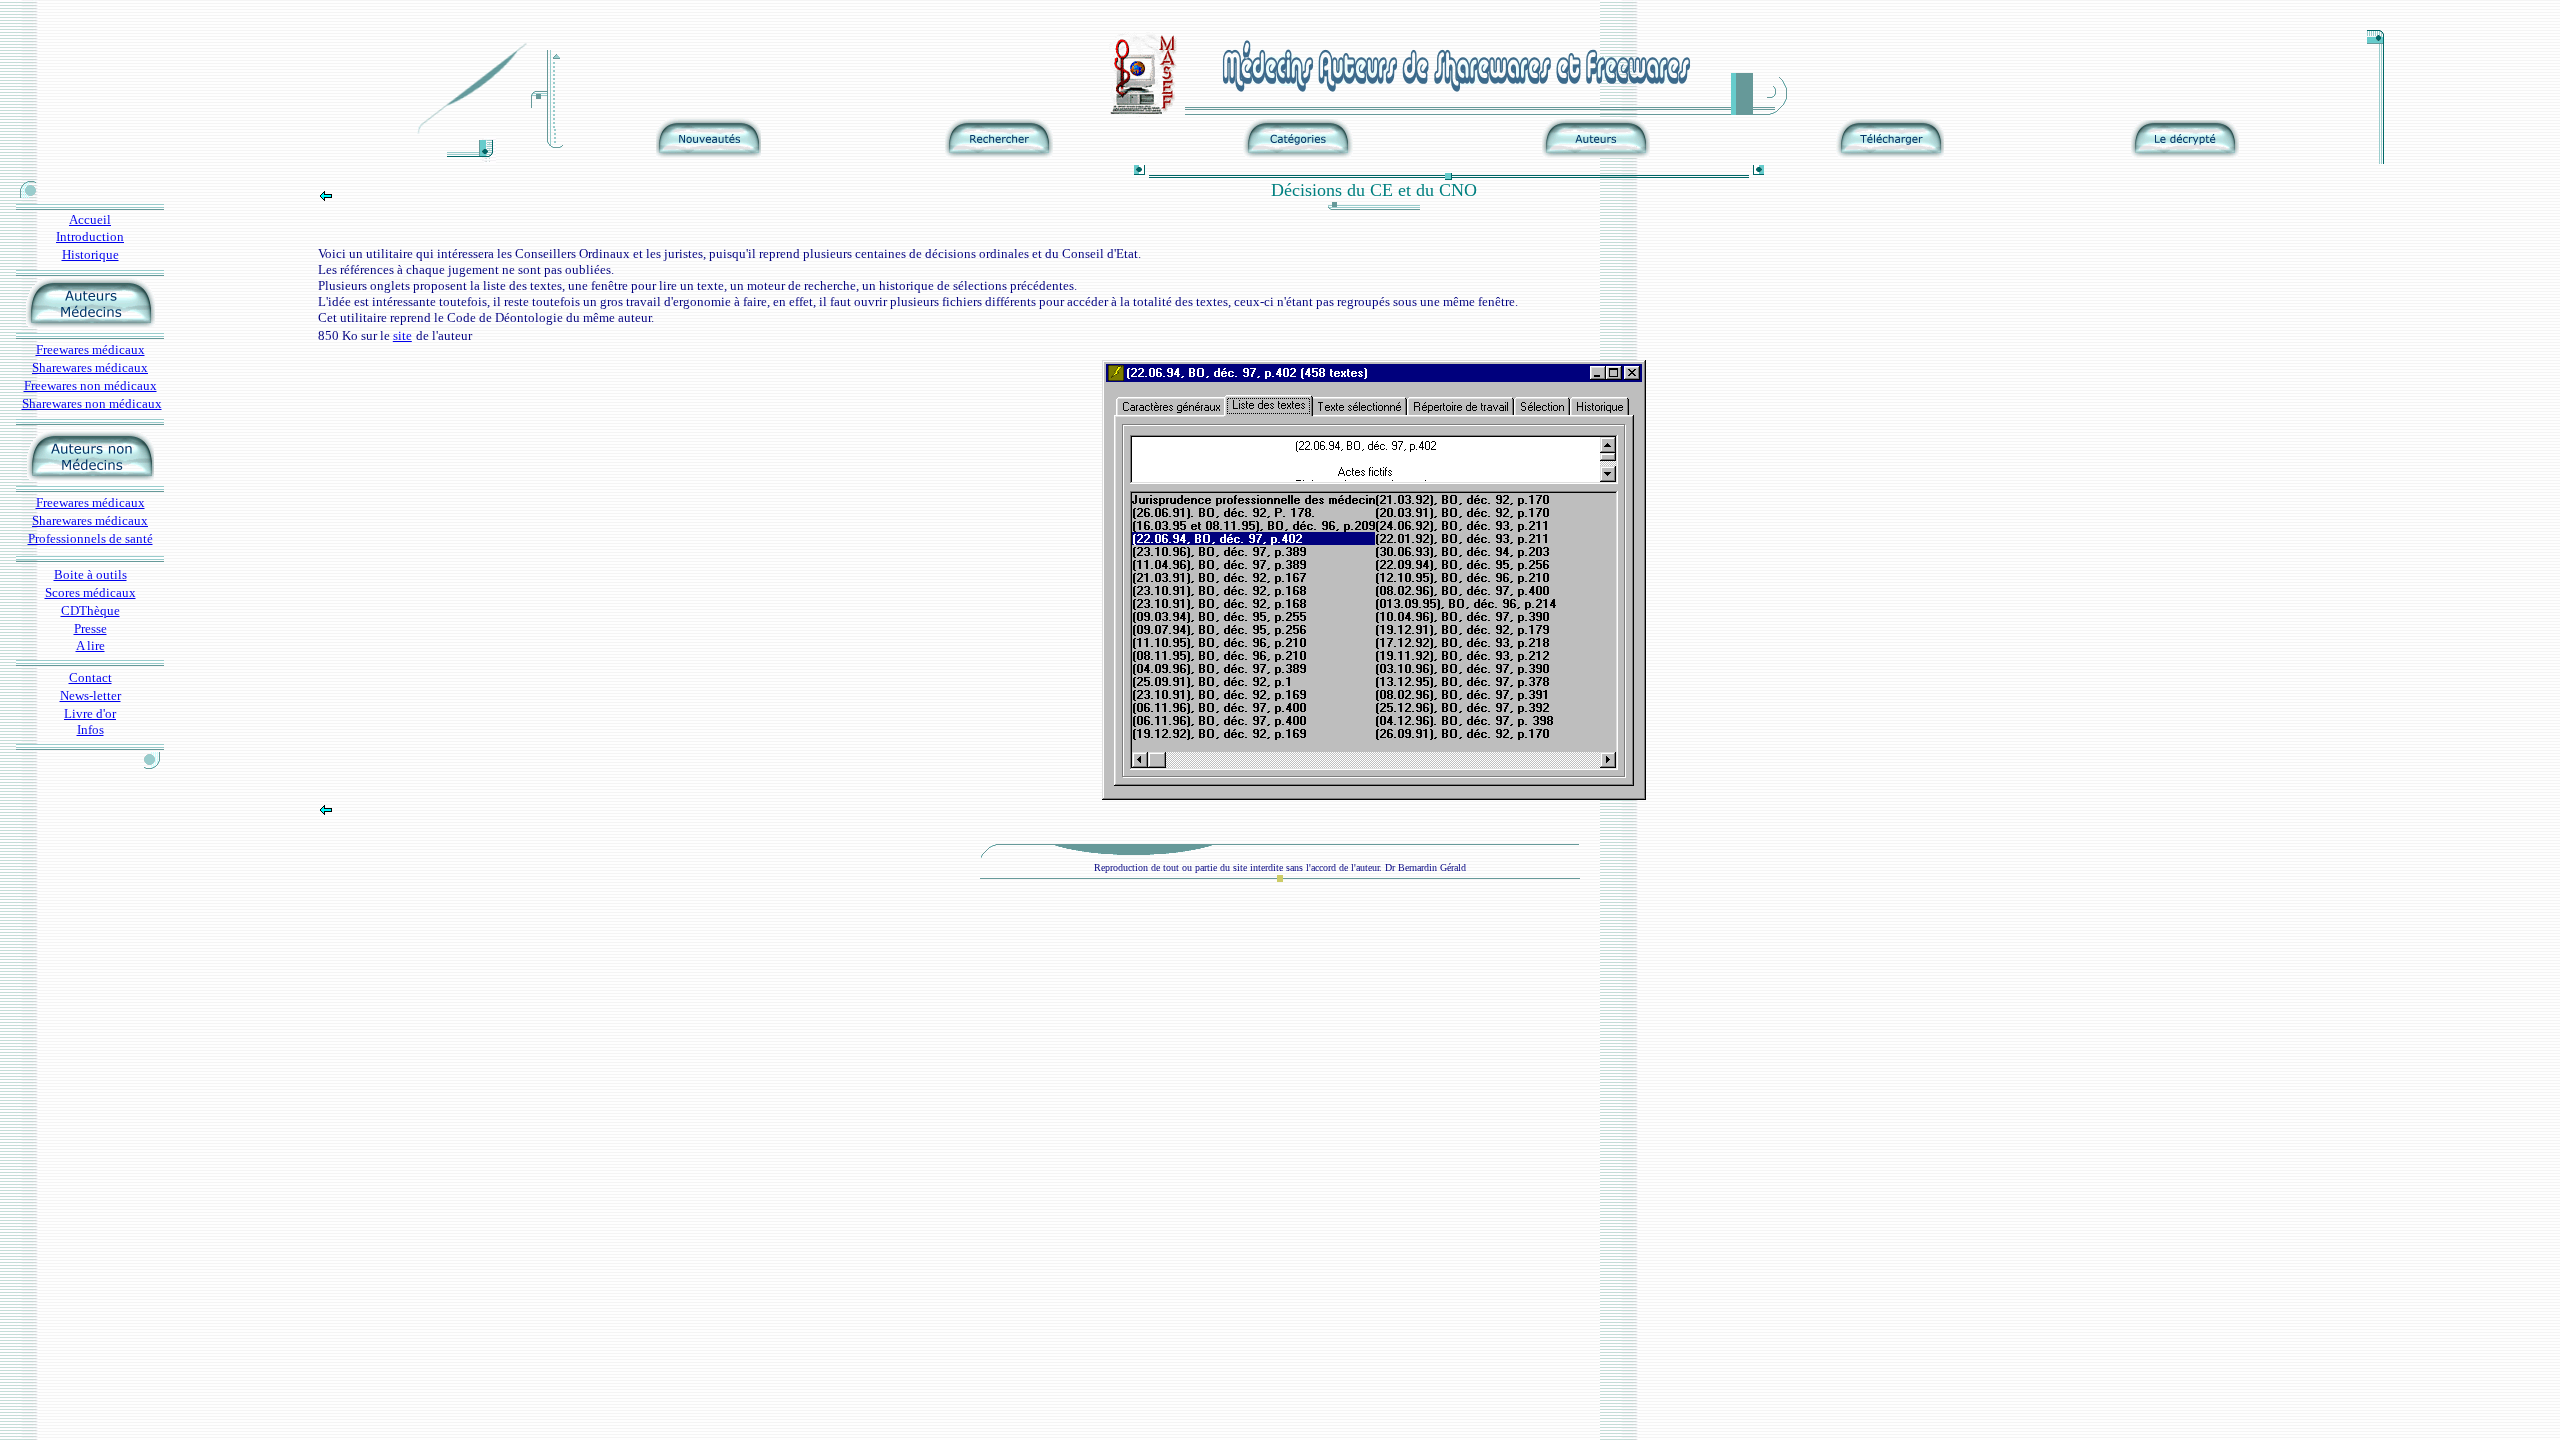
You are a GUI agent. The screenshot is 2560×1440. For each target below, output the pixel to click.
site (402, 335)
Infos (90, 729)
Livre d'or (90, 713)
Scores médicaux (90, 592)
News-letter (90, 695)
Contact (90, 677)
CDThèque (90, 610)
